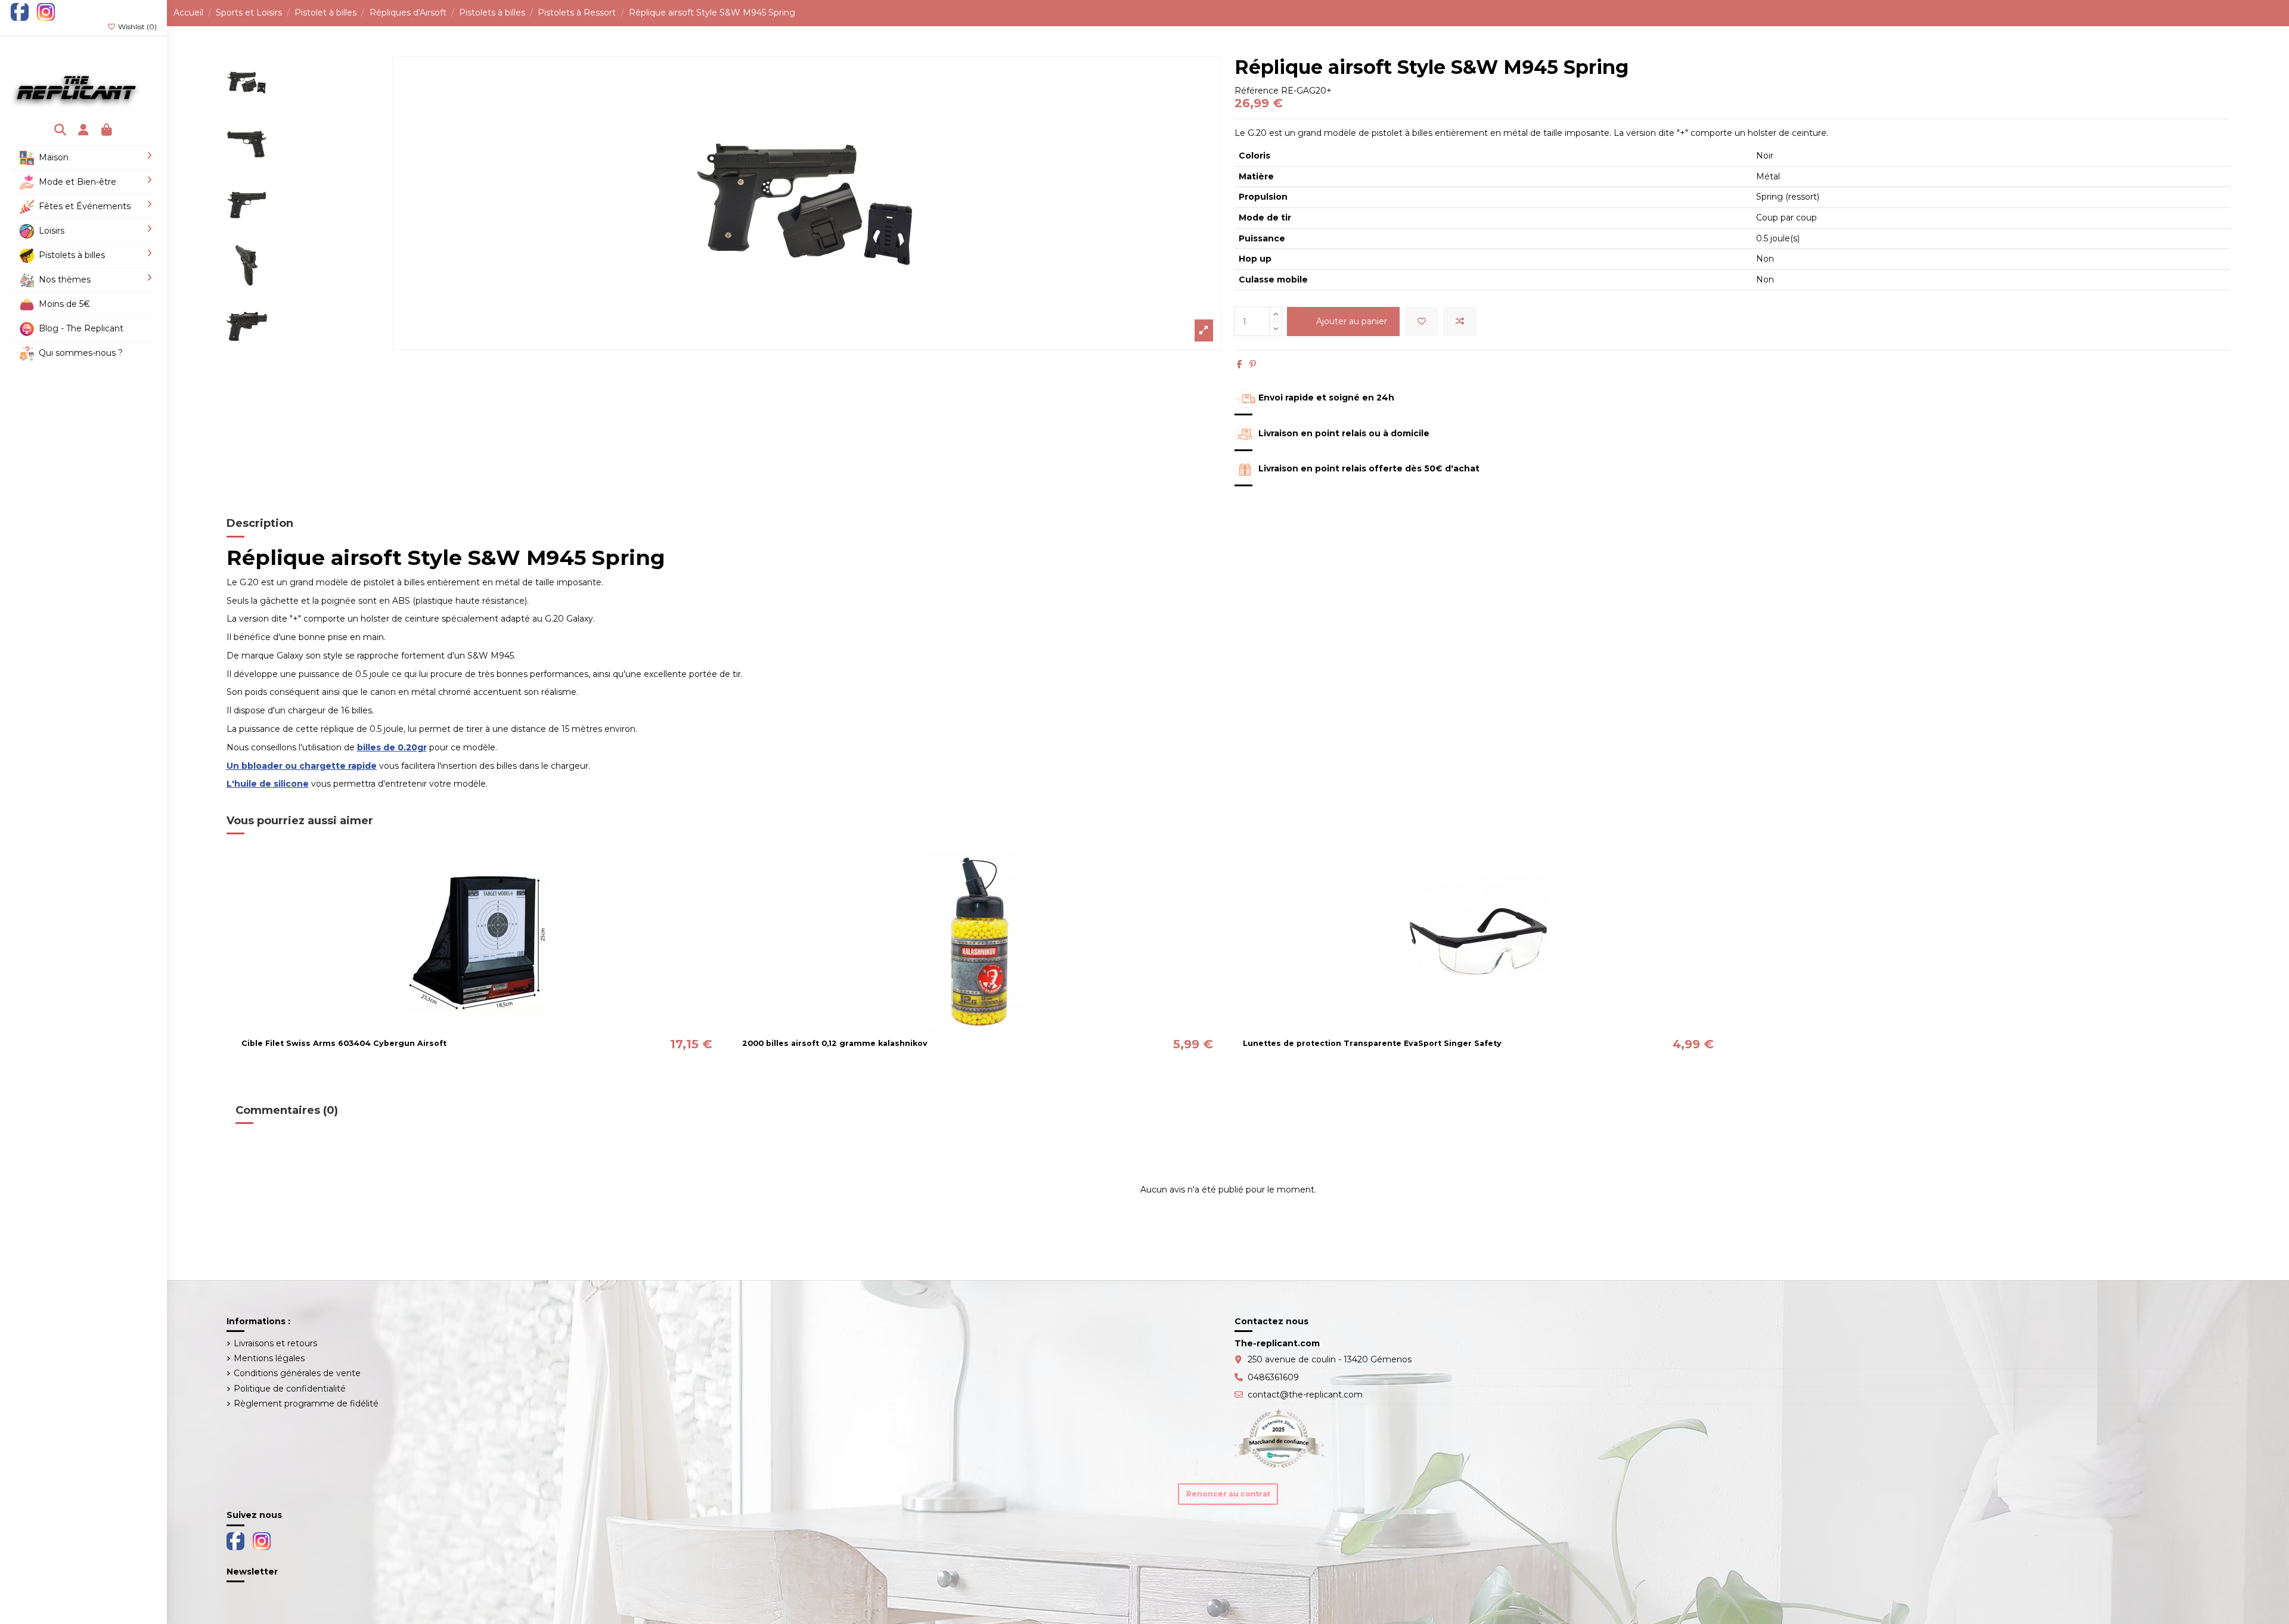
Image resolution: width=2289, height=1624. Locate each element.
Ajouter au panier (1352, 321)
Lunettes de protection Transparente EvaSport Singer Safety (1372, 1043)
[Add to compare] (1460, 322)
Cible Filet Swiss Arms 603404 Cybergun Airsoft (344, 1043)
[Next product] (2280, 13)
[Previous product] (2274, 13)
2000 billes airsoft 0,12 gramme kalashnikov (835, 1043)
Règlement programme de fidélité (306, 1403)
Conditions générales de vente (297, 1373)
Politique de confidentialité (290, 1389)
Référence (1257, 91)
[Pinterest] (1253, 364)
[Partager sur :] (1240, 364)
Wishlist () (137, 27)
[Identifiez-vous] (84, 131)
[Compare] (476, 1029)
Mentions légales (269, 1358)
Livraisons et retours (275, 1343)
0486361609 (1273, 1377)
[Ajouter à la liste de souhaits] (1422, 322)
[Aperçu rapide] (494, 1029)
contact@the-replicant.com (1305, 1395)
